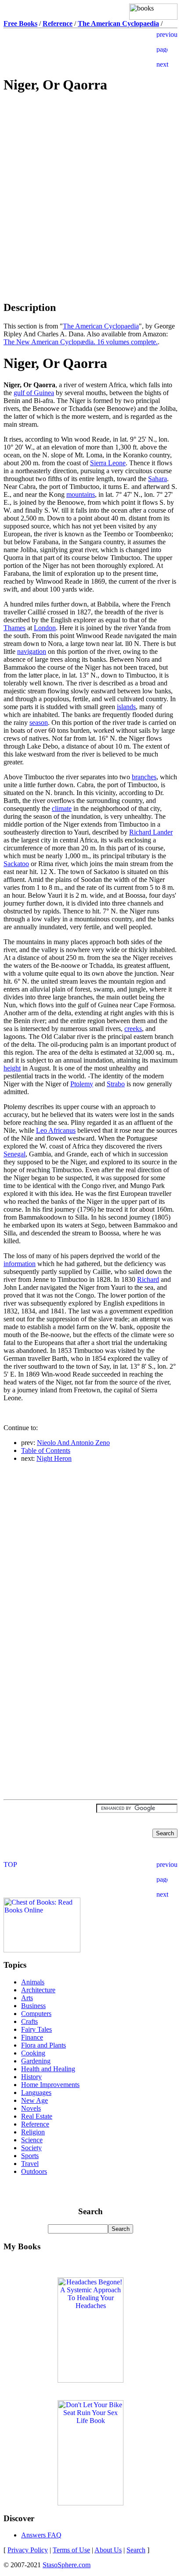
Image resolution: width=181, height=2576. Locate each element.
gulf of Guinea (34, 393)
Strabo (116, 1084)
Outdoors (34, 2171)
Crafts (29, 2021)
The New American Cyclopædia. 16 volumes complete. (81, 342)
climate (62, 808)
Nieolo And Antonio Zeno (73, 1443)
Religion (33, 2132)
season (39, 722)
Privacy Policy (28, 2550)
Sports (30, 2156)
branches (144, 777)
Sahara (157, 479)
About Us (108, 2550)
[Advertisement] (90, 164)
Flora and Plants (43, 2045)
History (31, 2077)
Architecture (38, 1990)
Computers (36, 2014)
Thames (14, 628)
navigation (32, 651)
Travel (30, 2164)
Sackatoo (16, 864)
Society (31, 2148)
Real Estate (37, 2116)
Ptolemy (82, 1084)
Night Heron (54, 1458)
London (45, 628)
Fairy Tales (36, 2029)
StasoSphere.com (67, 2565)
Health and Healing (48, 2069)
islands (126, 707)
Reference (35, 2124)
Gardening (36, 2061)
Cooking (33, 2053)
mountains (81, 494)
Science (32, 2140)
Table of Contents (46, 1450)
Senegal (14, 1154)
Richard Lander (151, 832)
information (20, 1264)
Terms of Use (71, 2550)
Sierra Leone (108, 463)
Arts (27, 1998)
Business (33, 2006)
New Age (34, 2100)
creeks (133, 1029)
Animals (33, 1982)
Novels (31, 2108)
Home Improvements (50, 2085)
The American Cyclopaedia (101, 326)
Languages (36, 2093)
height (12, 1068)
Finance (32, 2037)
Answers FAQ (41, 2535)
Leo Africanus (56, 1130)
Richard (148, 1279)
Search (136, 2550)
